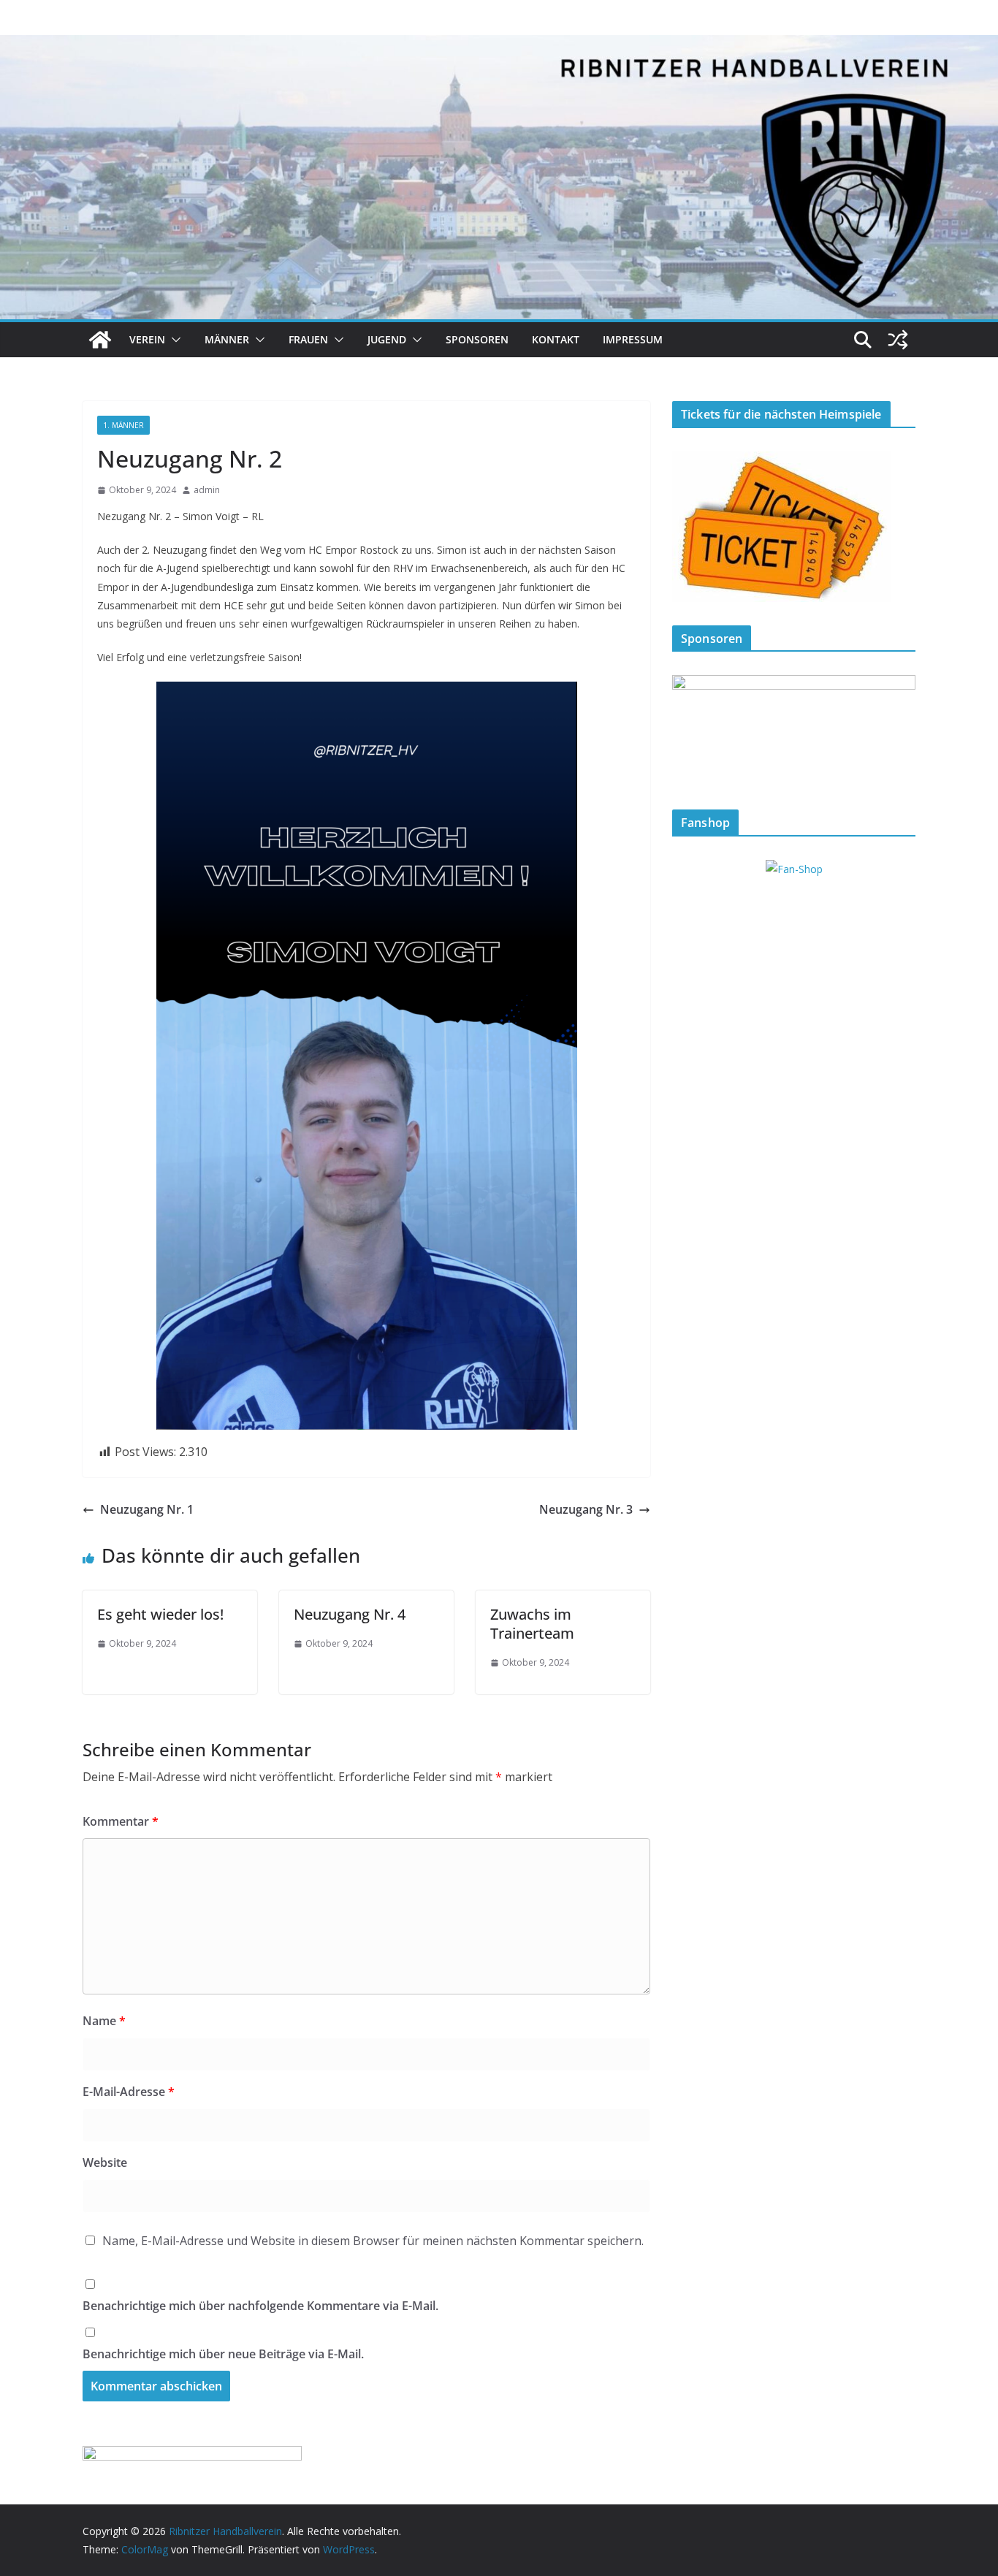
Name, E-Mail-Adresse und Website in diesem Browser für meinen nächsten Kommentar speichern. (373, 2241)
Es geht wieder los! (160, 1614)
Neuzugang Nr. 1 (147, 1509)
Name (104, 2021)
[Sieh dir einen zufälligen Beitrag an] (898, 340)
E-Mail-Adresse (129, 2092)
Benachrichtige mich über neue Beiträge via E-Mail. (223, 2354)
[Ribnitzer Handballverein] (100, 340)
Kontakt (556, 339)
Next (897, 727)
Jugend (387, 339)
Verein (147, 339)
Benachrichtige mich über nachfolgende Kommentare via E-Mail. (260, 2306)
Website (105, 2162)
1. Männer (123, 425)
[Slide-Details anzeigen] (794, 730)
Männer (227, 339)
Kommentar (121, 1821)
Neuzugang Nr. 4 (350, 1614)
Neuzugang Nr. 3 (586, 1509)
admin (207, 490)
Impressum (633, 339)
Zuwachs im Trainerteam (532, 1624)
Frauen (308, 339)
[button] (173, 340)
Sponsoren (477, 339)
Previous (690, 727)
